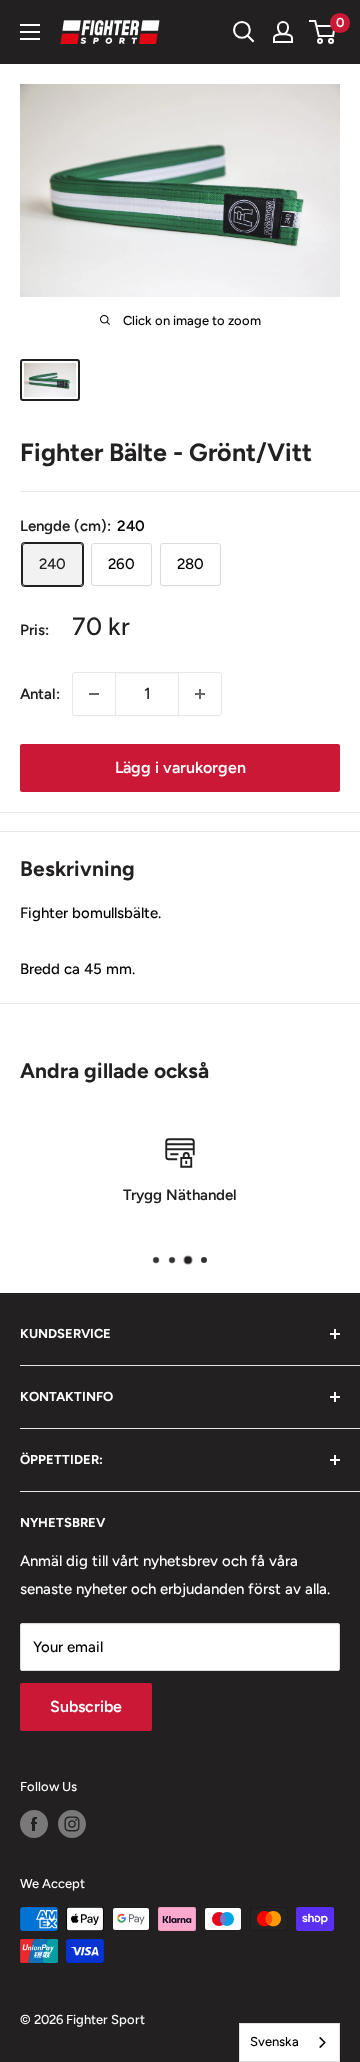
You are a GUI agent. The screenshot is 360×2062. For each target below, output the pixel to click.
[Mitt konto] (283, 32)
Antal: (40, 694)
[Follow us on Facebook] (34, 1824)
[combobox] (289, 2042)
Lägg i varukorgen (180, 767)
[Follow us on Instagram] (72, 1824)
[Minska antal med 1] (94, 694)
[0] (323, 32)
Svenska (274, 2041)
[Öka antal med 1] (200, 694)
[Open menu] (30, 32)
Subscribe (86, 1706)
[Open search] (244, 32)
